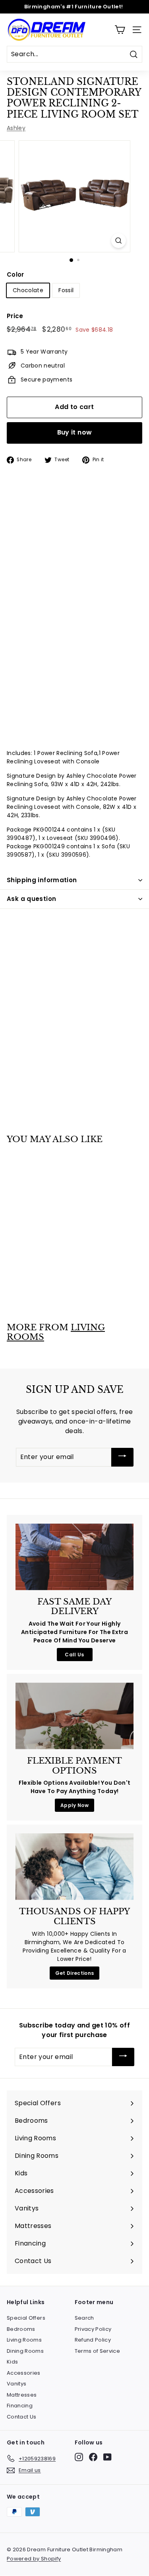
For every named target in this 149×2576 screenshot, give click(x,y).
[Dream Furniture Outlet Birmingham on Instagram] (79, 2457)
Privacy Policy (93, 2329)
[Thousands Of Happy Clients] (74, 1867)
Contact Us (22, 2417)
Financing (20, 2406)
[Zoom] (119, 241)
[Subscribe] (122, 1457)
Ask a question (31, 899)
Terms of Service (98, 2351)
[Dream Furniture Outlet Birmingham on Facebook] (93, 2457)
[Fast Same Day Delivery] (74, 1557)
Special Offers (26, 2318)
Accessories (24, 2373)
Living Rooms (24, 2340)
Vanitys (16, 2384)
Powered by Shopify (34, 2559)
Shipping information (42, 880)
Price (15, 316)
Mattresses (22, 2395)
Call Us (74, 1655)
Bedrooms (21, 2329)
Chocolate (28, 290)
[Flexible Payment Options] (74, 1716)
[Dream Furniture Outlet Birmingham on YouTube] (107, 2457)
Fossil (66, 290)
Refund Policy (93, 2340)
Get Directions (75, 1973)
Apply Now (74, 1805)
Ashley (16, 128)
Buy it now (75, 432)
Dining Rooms (25, 2351)
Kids (12, 2362)
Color (15, 274)
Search (84, 2318)
